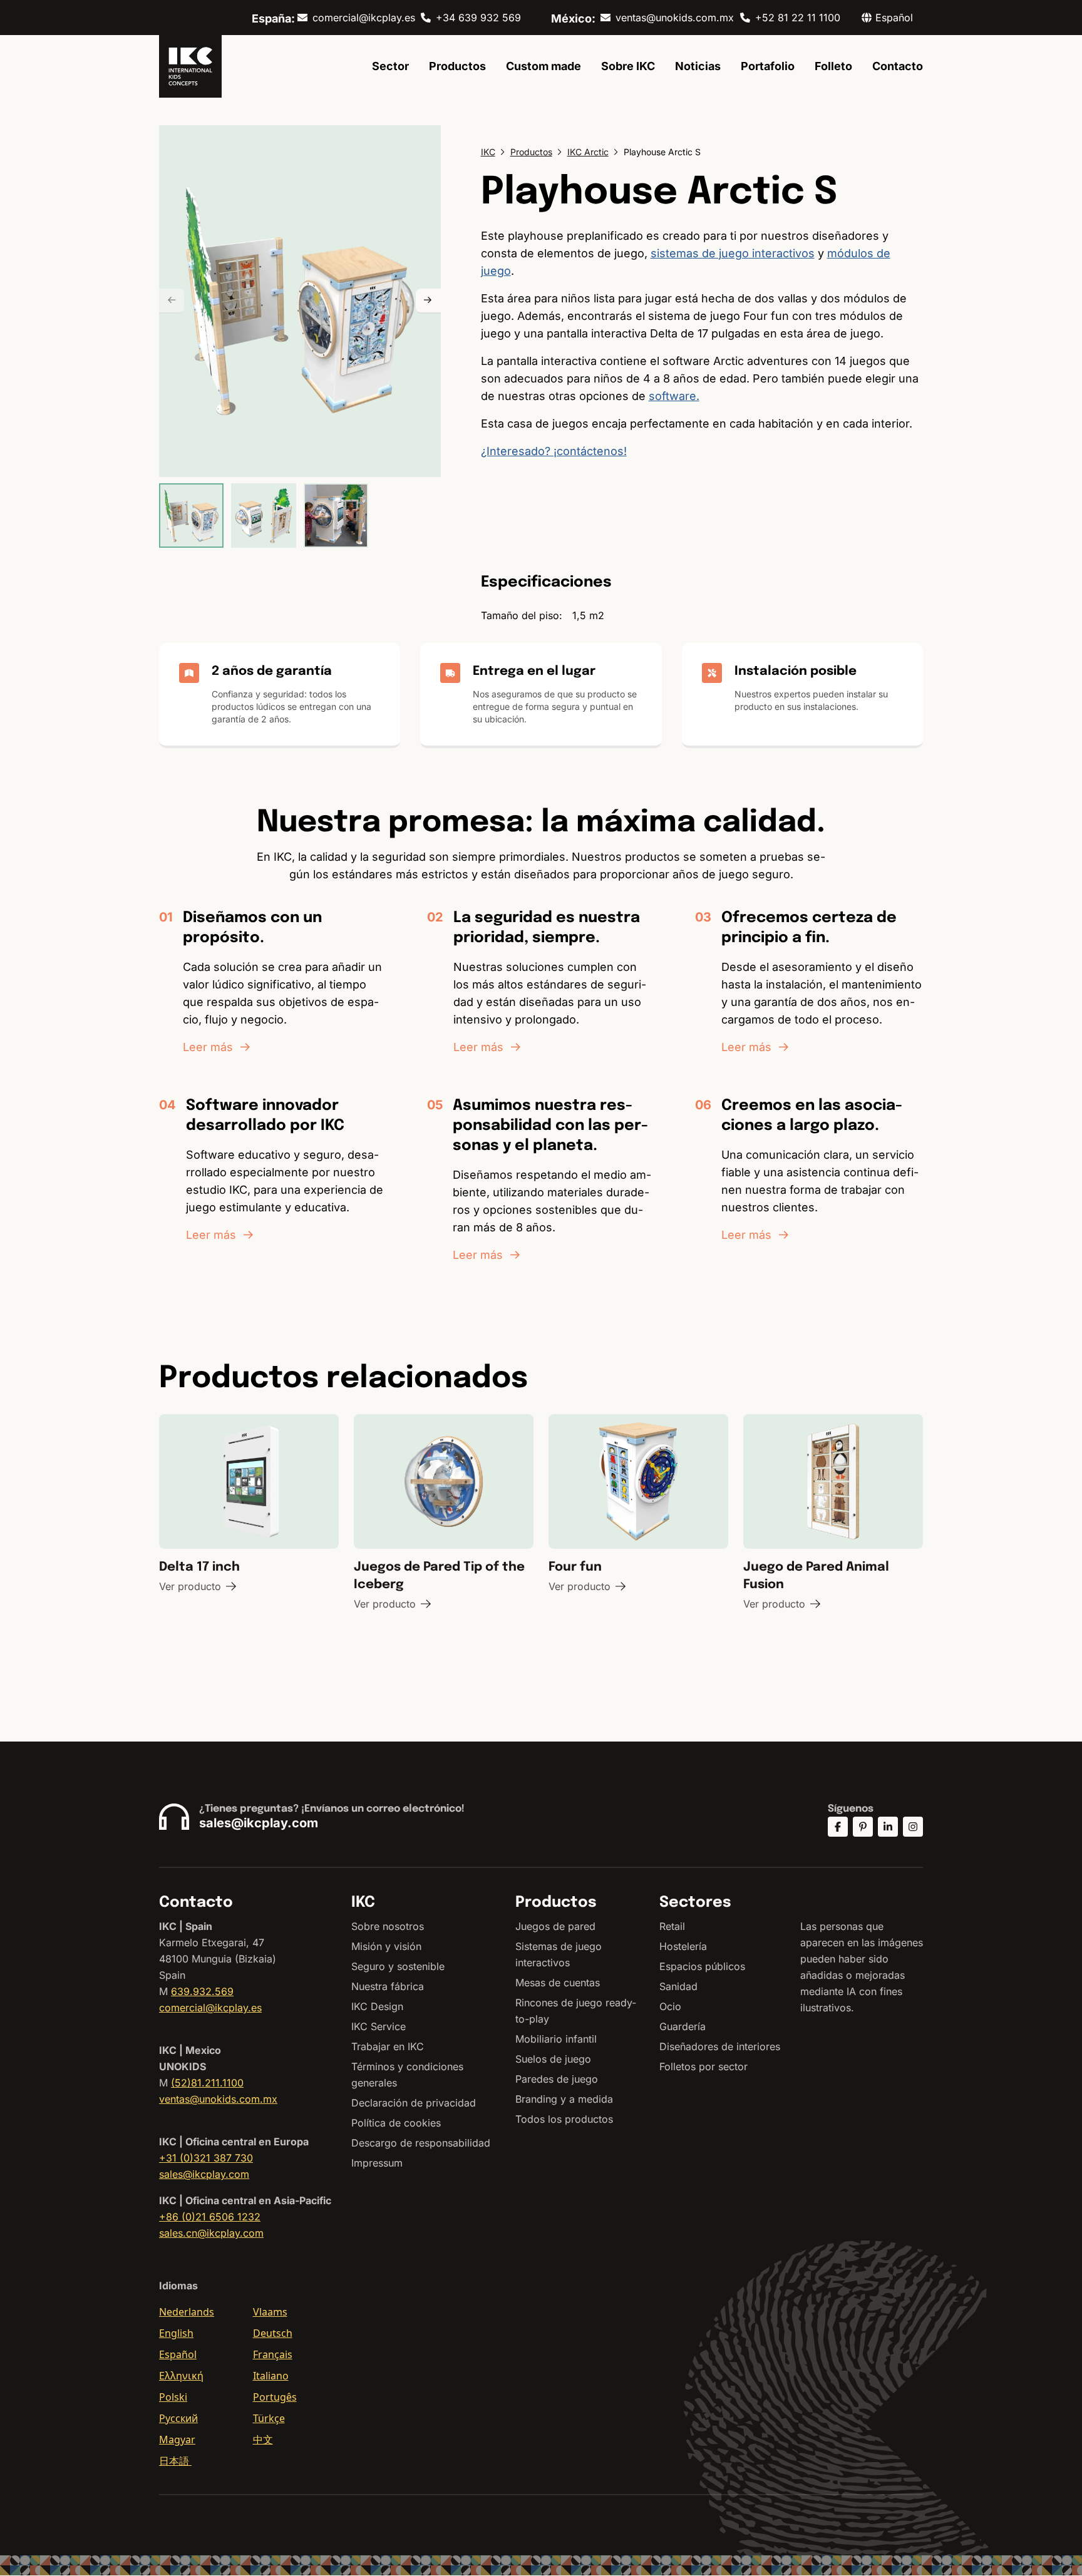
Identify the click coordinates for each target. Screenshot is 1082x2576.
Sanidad (678, 1986)
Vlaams (270, 2312)
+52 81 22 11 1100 (798, 18)
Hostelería (683, 1946)
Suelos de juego (553, 2059)
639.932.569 (202, 1991)
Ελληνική (181, 2376)
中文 (263, 2440)
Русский (178, 2418)
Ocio (670, 2006)
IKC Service (379, 2026)
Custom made (544, 66)
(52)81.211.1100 (207, 2083)
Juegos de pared (555, 1926)
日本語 (175, 2461)
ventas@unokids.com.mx (675, 18)
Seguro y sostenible (398, 1966)
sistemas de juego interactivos (733, 253)
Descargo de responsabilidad (421, 2143)
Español (178, 2354)
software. (674, 396)
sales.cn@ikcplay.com (211, 2233)
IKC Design (377, 2006)
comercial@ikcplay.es (364, 18)
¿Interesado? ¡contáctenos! (554, 451)
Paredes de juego (557, 2079)
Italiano (271, 2376)
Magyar (177, 2440)
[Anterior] (172, 301)
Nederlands (187, 2312)
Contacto (898, 66)
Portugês (275, 2397)
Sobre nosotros (388, 1926)
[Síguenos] (838, 1827)
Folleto (833, 66)
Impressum (377, 2163)
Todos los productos (564, 2119)
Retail (672, 1926)
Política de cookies (396, 2123)
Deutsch (273, 2333)
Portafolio (768, 66)
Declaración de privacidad (414, 2103)
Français (273, 2354)
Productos (457, 66)
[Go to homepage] (190, 66)
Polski (173, 2397)
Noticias (698, 66)
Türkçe (269, 2418)
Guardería (683, 2026)
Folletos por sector (703, 2066)
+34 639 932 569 (478, 18)
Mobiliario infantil (556, 2039)
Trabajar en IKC (388, 2046)
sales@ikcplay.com (259, 1823)
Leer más (208, 1047)
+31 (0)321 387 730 (206, 2158)
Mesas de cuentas (558, 1983)
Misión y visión (386, 1946)
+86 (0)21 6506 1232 (210, 2217)
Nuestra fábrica (388, 1986)
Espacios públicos (702, 1966)
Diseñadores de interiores (720, 2046)
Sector (390, 66)
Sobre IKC (628, 66)
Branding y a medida (564, 2099)
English (176, 2333)
